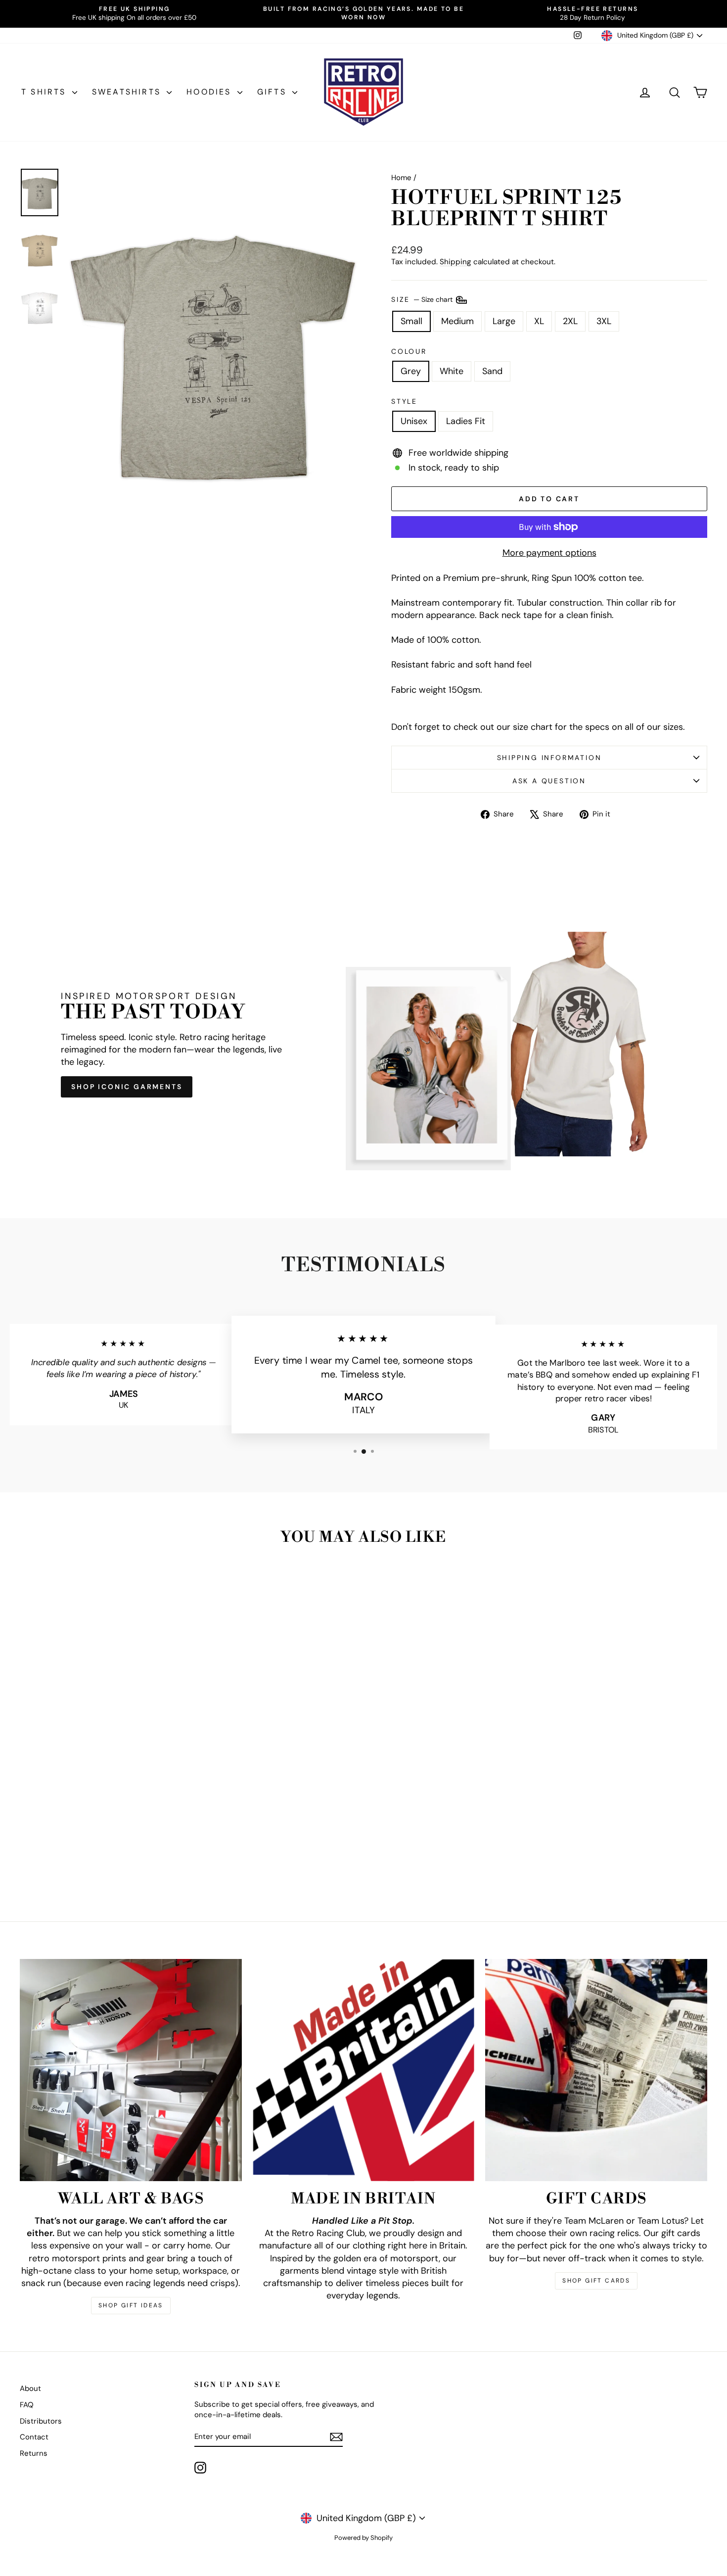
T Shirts (45, 92)
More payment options (549, 553)
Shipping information (549, 758)
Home (401, 178)
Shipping (455, 262)
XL (539, 321)
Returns (34, 2453)
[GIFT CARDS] (596, 2070)
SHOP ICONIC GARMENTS (127, 1087)
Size (423, 299)
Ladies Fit (466, 421)
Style (404, 401)
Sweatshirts (128, 92)
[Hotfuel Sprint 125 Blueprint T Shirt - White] (102, 1863)
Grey (411, 371)
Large (504, 321)
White (452, 371)
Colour (409, 351)
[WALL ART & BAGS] (131, 2070)
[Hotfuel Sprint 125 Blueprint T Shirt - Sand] (115, 1863)
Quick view (102, 1805)
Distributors (41, 2421)
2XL (570, 321)
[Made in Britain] (364, 2070)
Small (411, 321)
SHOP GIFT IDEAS (131, 2305)
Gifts (273, 92)
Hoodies (211, 92)
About (30, 2388)
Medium (457, 321)
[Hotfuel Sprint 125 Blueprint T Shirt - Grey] (88, 1863)
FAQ (27, 2405)
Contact (34, 2437)
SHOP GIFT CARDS (596, 2281)
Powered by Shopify (363, 2538)
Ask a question (549, 781)
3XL (604, 321)
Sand (492, 371)
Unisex (414, 421)
